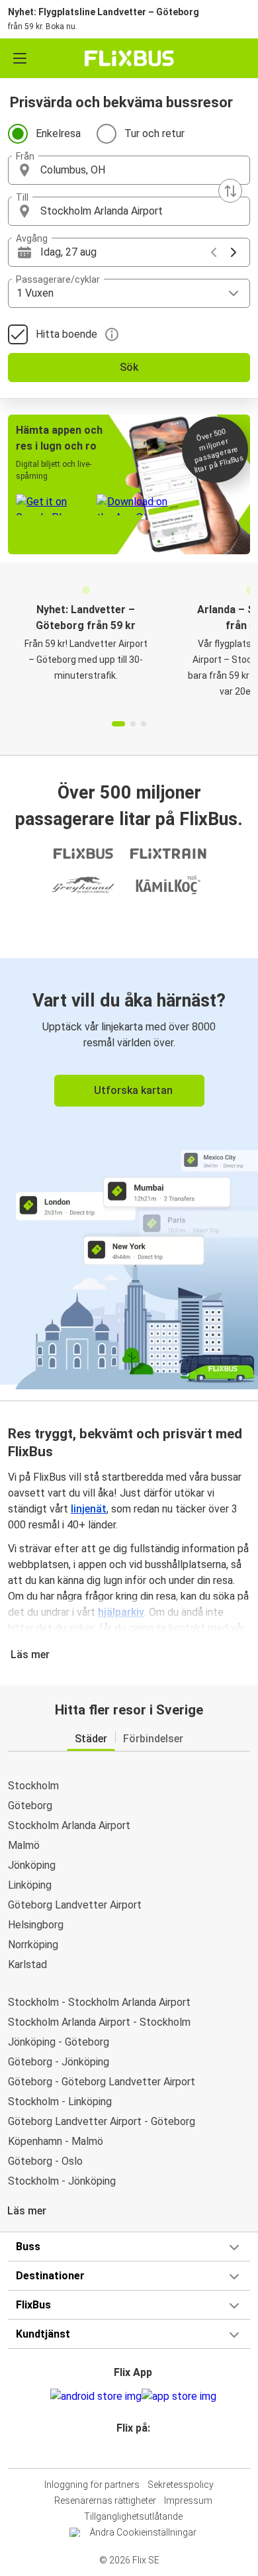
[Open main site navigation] (20, 58)
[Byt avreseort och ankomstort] (230, 191)
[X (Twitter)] (139, 2452)
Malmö (24, 1845)
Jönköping (32, 1865)
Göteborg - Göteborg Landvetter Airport (102, 2082)
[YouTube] (131, 2452)
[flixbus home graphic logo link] (129, 58)
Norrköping (33, 1945)
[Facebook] (123, 2452)
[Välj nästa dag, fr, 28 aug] (234, 252)
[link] (129, 1171)
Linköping (30, 1885)
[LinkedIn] (135, 2452)
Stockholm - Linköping (60, 2102)
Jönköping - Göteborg (59, 2042)
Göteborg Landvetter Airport (75, 1905)
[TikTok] (143, 2452)
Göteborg (30, 1806)
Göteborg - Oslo (45, 2161)
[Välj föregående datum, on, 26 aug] (214, 252)
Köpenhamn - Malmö (56, 2141)
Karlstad (27, 1964)
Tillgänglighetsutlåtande (133, 2516)
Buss (28, 2247)
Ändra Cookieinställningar (143, 2532)
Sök (129, 367)
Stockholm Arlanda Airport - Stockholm (99, 2022)
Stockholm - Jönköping (62, 2181)
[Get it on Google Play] (96, 2397)
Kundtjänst (43, 2334)
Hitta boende (66, 334)
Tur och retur (154, 133)
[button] (129, 170)
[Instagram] (127, 2452)
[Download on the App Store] (179, 2397)
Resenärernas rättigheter (105, 2501)
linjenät (89, 1509)
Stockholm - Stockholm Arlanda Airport (99, 2002)
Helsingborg (36, 1925)
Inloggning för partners (92, 2485)
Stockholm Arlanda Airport (69, 1825)
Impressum (188, 2501)
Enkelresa (58, 133)
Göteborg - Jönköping (59, 2062)
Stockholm (33, 1786)
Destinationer (50, 2276)
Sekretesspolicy (181, 2485)
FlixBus (33, 2305)
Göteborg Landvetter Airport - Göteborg (102, 2121)
